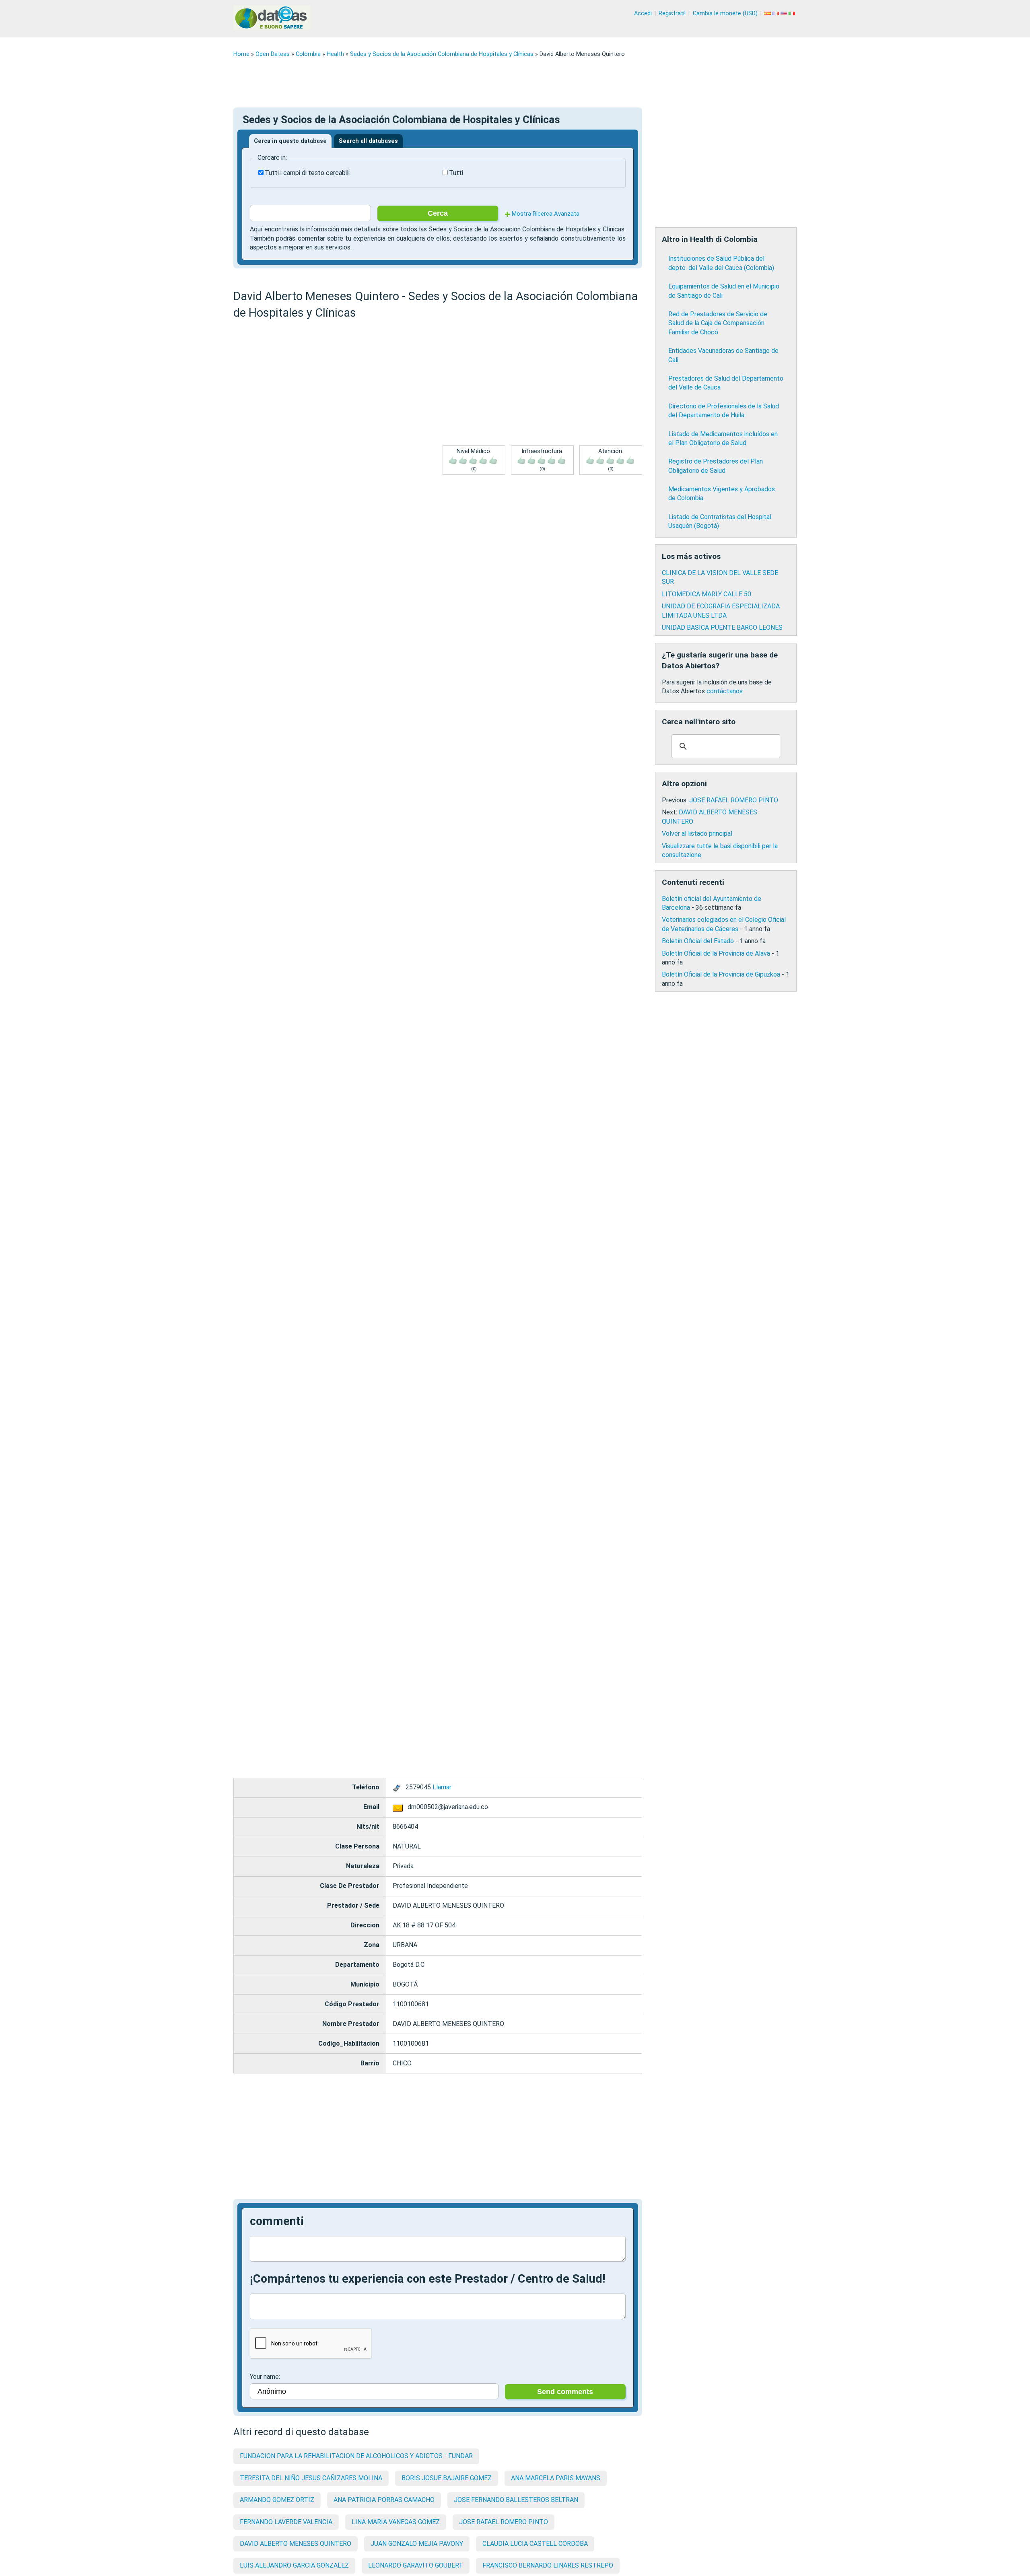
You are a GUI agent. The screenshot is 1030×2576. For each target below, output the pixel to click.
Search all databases (368, 141)
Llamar (442, 1787)
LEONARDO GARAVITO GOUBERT (416, 2565)
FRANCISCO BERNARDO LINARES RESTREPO (548, 2565)
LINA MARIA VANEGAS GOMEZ (396, 2522)
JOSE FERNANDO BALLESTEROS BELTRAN (516, 2500)
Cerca (438, 213)
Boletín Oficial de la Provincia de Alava (716, 953)
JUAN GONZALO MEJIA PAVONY (417, 2544)
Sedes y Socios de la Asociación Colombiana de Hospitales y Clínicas (442, 54)
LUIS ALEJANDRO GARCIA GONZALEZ (294, 2565)
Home (241, 54)
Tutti (456, 173)
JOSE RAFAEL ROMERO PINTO (504, 2522)
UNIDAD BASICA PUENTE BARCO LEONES (722, 628)
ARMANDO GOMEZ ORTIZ (277, 2500)
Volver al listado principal (697, 834)
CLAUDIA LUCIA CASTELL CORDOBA (535, 2544)
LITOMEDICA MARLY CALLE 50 (707, 594)
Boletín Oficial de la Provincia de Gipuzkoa (721, 974)
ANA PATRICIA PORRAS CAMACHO (384, 2500)
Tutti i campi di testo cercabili (307, 173)
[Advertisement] (475, 82)
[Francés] (777, 13)
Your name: (265, 2377)
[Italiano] (793, 13)
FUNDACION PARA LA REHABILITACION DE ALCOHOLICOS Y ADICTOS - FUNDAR (356, 2456)
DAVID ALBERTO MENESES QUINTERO (296, 2544)
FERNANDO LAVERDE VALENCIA (286, 2522)
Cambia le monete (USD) (725, 13)
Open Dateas (273, 54)
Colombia (308, 54)
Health (335, 54)
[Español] (768, 13)
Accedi (643, 13)
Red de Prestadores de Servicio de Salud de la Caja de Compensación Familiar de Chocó (718, 323)
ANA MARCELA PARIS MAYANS (556, 2478)
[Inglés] (785, 13)
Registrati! (672, 13)
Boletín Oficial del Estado (698, 941)
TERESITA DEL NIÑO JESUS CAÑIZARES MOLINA (311, 2478)
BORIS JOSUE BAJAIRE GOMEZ (447, 2478)
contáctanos (725, 691)
